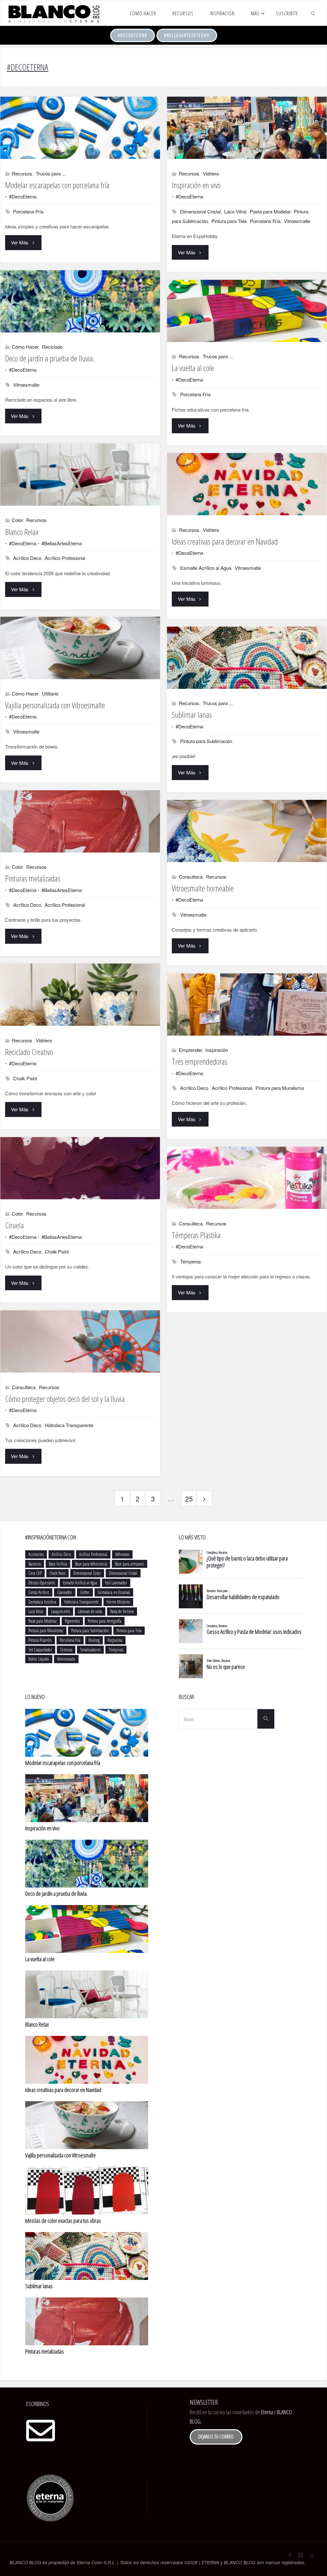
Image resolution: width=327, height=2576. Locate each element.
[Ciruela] (80, 1168)
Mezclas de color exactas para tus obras (63, 2221)
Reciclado (52, 347)
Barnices (35, 1564)
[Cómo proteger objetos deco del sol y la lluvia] (80, 1341)
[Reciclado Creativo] (80, 995)
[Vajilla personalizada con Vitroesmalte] (80, 648)
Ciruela (15, 1225)
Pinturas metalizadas (33, 878)
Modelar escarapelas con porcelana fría (57, 185)
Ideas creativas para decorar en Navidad (225, 541)
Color (17, 520)
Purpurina (115, 1640)
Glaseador (65, 1592)
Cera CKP (35, 1573)
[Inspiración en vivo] (247, 128)
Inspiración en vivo (196, 185)
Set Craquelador (40, 1650)
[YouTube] (312, 2555)
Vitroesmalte (297, 221)
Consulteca (191, 877)
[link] (313, 13)
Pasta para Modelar (270, 211)
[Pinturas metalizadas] (80, 821)
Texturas (66, 1650)
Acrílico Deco (27, 558)
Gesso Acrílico (39, 1592)
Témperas (191, 1261)
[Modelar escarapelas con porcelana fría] (80, 128)
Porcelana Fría (28, 211)
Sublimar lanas (192, 715)
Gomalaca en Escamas (114, 1592)
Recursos (22, 173)
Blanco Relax (22, 532)
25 (189, 1499)
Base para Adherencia (91, 1564)
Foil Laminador (116, 1583)
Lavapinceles (61, 1611)
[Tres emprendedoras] (247, 1005)
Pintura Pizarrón (40, 1640)
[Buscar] (266, 1719)
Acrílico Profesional (65, 558)
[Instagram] (300, 2555)
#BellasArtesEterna (187, 35)
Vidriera (211, 173)
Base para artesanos (129, 1564)
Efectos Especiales (42, 1583)
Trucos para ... (51, 173)
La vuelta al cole (193, 368)
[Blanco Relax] (80, 475)
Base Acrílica (58, 1564)
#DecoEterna (133, 35)
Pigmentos (72, 1621)
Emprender (190, 1050)
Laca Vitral (235, 211)
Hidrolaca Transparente (69, 1425)
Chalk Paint (25, 1078)
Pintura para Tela (229, 221)
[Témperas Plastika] (247, 1178)
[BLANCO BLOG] (53, 13)
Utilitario (50, 693)
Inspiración (217, 1050)
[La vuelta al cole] (247, 311)
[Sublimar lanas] (247, 658)
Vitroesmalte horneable (203, 888)
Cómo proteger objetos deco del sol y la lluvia (65, 1399)
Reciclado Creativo (29, 1052)
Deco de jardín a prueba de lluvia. (50, 358)
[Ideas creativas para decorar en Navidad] (247, 484)
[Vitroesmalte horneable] (247, 831)
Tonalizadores (90, 1650)
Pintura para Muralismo (280, 1088)
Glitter (85, 1592)
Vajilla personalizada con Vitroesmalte (55, 705)
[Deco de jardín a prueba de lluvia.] (80, 301)
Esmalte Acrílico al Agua (206, 568)
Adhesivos (122, 1554)
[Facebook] (290, 2555)
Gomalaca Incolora (42, 1602)
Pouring (94, 1640)
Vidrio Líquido (39, 1659)
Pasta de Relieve (122, 1611)
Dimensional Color (87, 1573)
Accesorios (36, 1554)
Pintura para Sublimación (206, 741)
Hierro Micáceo (118, 1602)
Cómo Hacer (25, 347)
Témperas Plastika (196, 1235)
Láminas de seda (90, 1611)
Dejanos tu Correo (216, 2437)
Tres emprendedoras (200, 1061)
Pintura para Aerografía (105, 1621)
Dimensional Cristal (200, 211)
